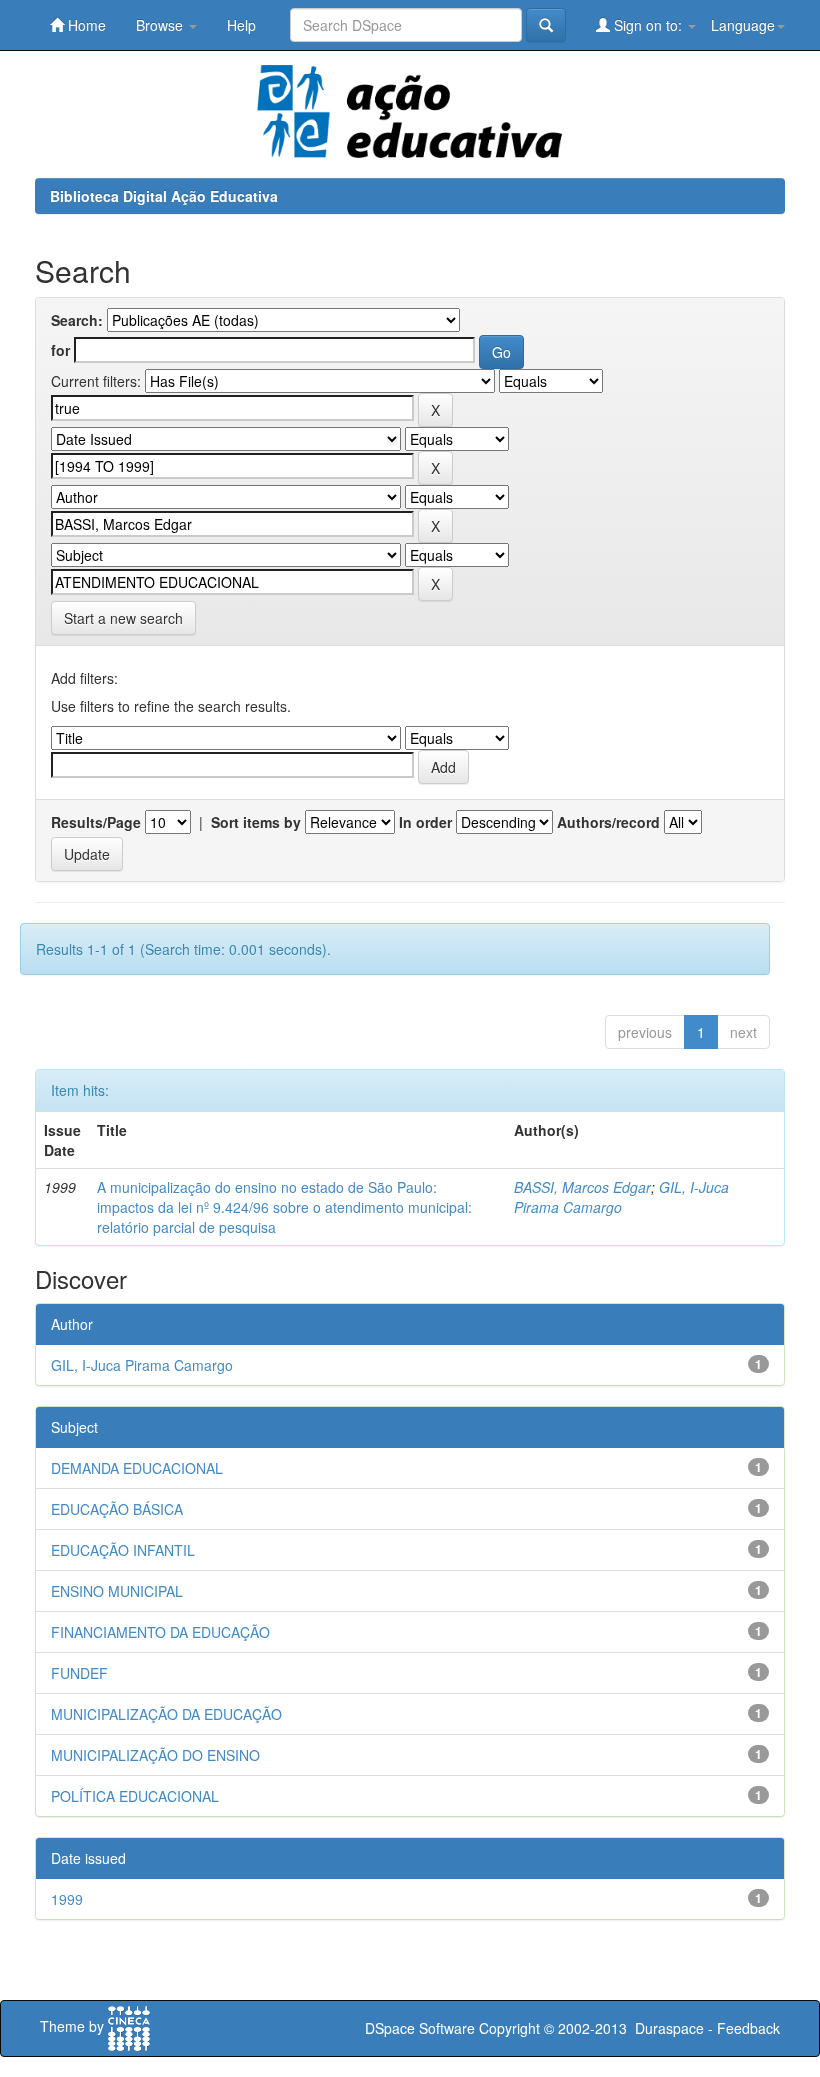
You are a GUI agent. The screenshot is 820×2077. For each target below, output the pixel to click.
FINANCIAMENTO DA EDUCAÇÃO (160, 1632)
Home (85, 25)
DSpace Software (420, 2028)
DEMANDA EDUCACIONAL (137, 1468)
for (60, 350)
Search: (77, 320)
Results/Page (96, 822)
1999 (67, 1899)
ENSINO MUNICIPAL (117, 1591)
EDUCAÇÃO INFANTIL (123, 1550)
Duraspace (669, 2028)
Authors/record (608, 822)
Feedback (748, 2028)
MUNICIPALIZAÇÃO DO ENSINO (155, 1755)
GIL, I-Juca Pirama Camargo (621, 1197)
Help (241, 25)
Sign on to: (648, 25)
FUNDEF (79, 1673)
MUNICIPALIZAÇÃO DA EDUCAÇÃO (166, 1714)
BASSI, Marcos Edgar (582, 1187)
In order (425, 822)
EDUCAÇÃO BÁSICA (117, 1509)
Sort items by (256, 822)
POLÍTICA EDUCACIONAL (135, 1796)
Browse (161, 25)
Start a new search (123, 618)
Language (743, 25)
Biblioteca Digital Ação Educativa (164, 196)
